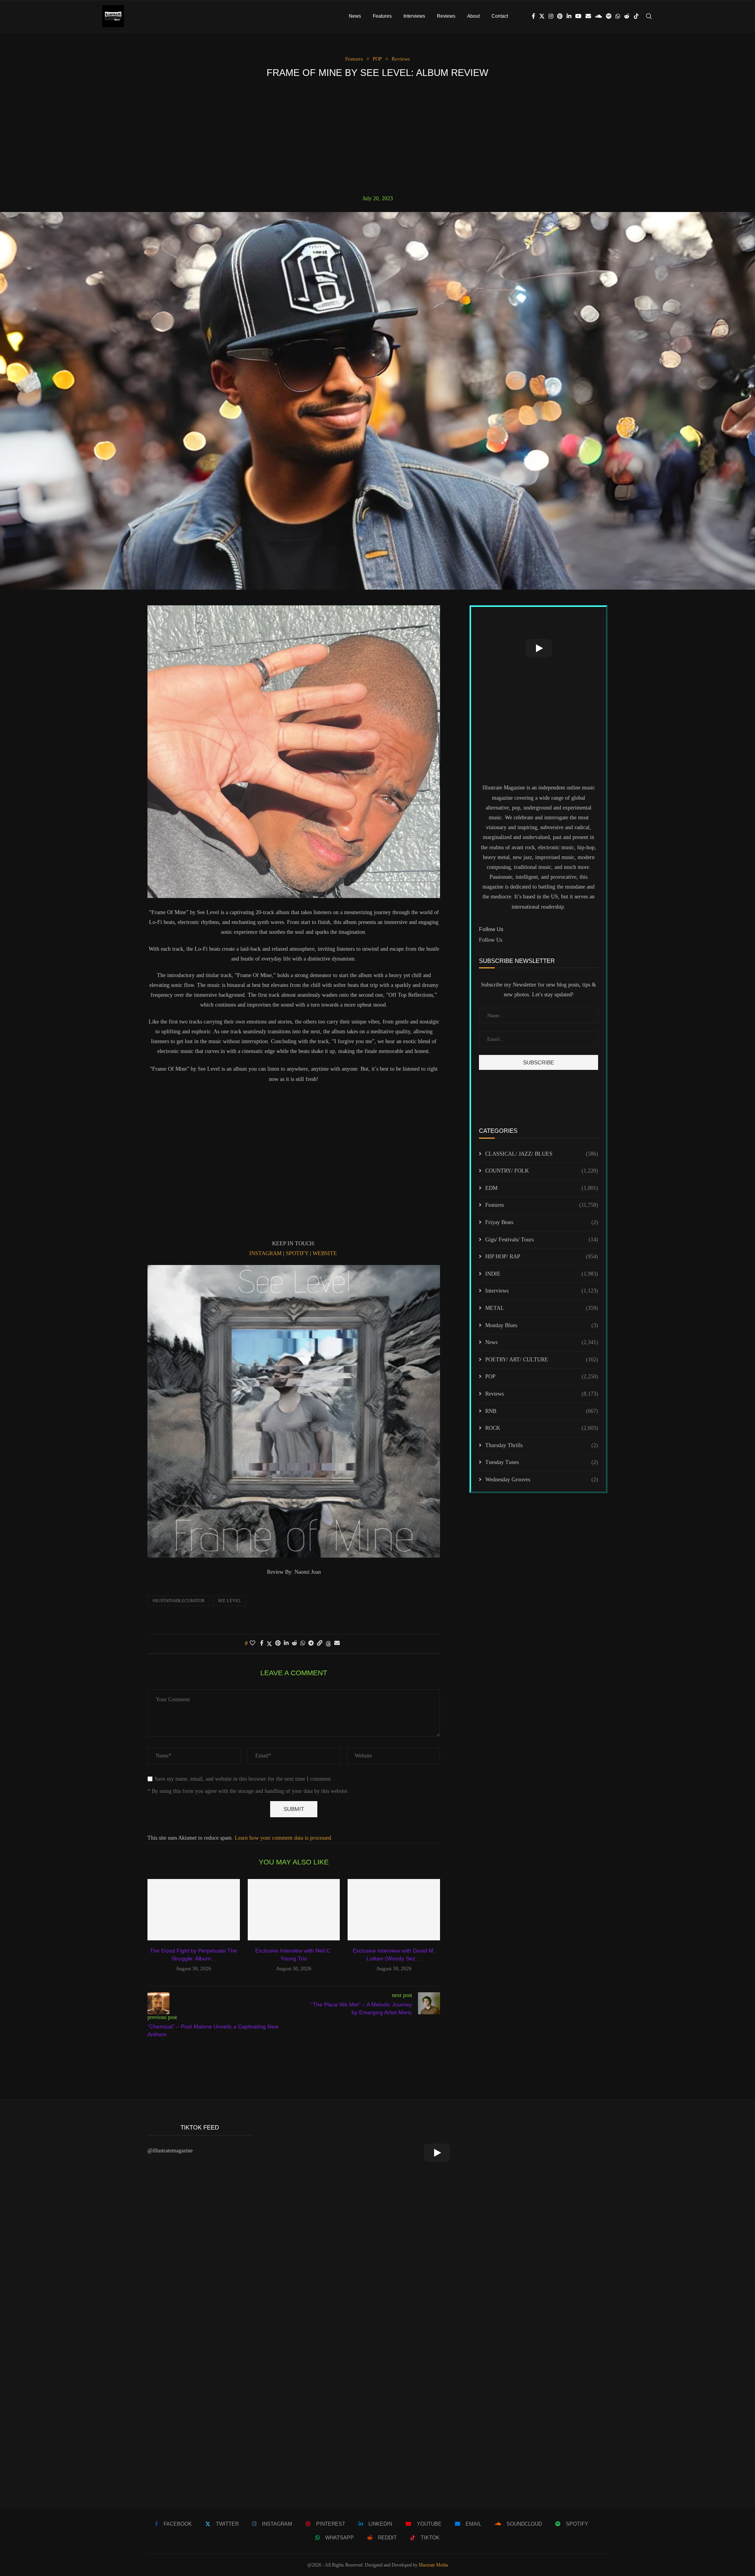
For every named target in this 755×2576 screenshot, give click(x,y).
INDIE (542, 1274)
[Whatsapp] (618, 16)
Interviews (414, 16)
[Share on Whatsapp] (303, 1643)
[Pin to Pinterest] (278, 1643)
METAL (542, 1308)
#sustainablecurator (179, 1601)
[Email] (588, 16)
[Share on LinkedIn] (286, 1643)
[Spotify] (609, 16)
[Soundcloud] (598, 16)
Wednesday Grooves (542, 1480)
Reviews (446, 16)
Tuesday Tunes (542, 1462)
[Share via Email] (337, 1643)
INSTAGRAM (265, 1253)
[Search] (649, 16)
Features (382, 16)
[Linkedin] (569, 16)
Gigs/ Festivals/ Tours (542, 1240)
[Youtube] (578, 16)
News (355, 16)
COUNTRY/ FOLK (542, 1171)
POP (542, 1377)
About (473, 16)
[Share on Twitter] (269, 1644)
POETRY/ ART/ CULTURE (542, 1360)
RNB (542, 1411)
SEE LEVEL (229, 1601)
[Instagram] (551, 16)
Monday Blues (542, 1325)
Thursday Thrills (542, 1445)
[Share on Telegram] (311, 1643)
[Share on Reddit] (295, 1643)
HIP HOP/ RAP (542, 1257)
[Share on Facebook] (262, 1643)
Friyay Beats (542, 1222)
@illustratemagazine (170, 2151)
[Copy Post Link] (320, 1643)
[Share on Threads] (328, 1644)
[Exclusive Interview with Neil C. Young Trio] (294, 1910)
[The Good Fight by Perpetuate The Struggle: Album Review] (194, 1910)
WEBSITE (325, 1253)
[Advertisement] (377, 136)
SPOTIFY (297, 1253)
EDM (542, 1188)
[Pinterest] (560, 16)
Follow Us (491, 940)
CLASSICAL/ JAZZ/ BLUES (542, 1154)
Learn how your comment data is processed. (284, 1838)
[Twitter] (542, 16)
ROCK (542, 1428)
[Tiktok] (636, 16)
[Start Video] (539, 648)
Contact (500, 16)
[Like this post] (252, 1643)
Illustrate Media (433, 2565)
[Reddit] (627, 16)
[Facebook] (533, 16)
